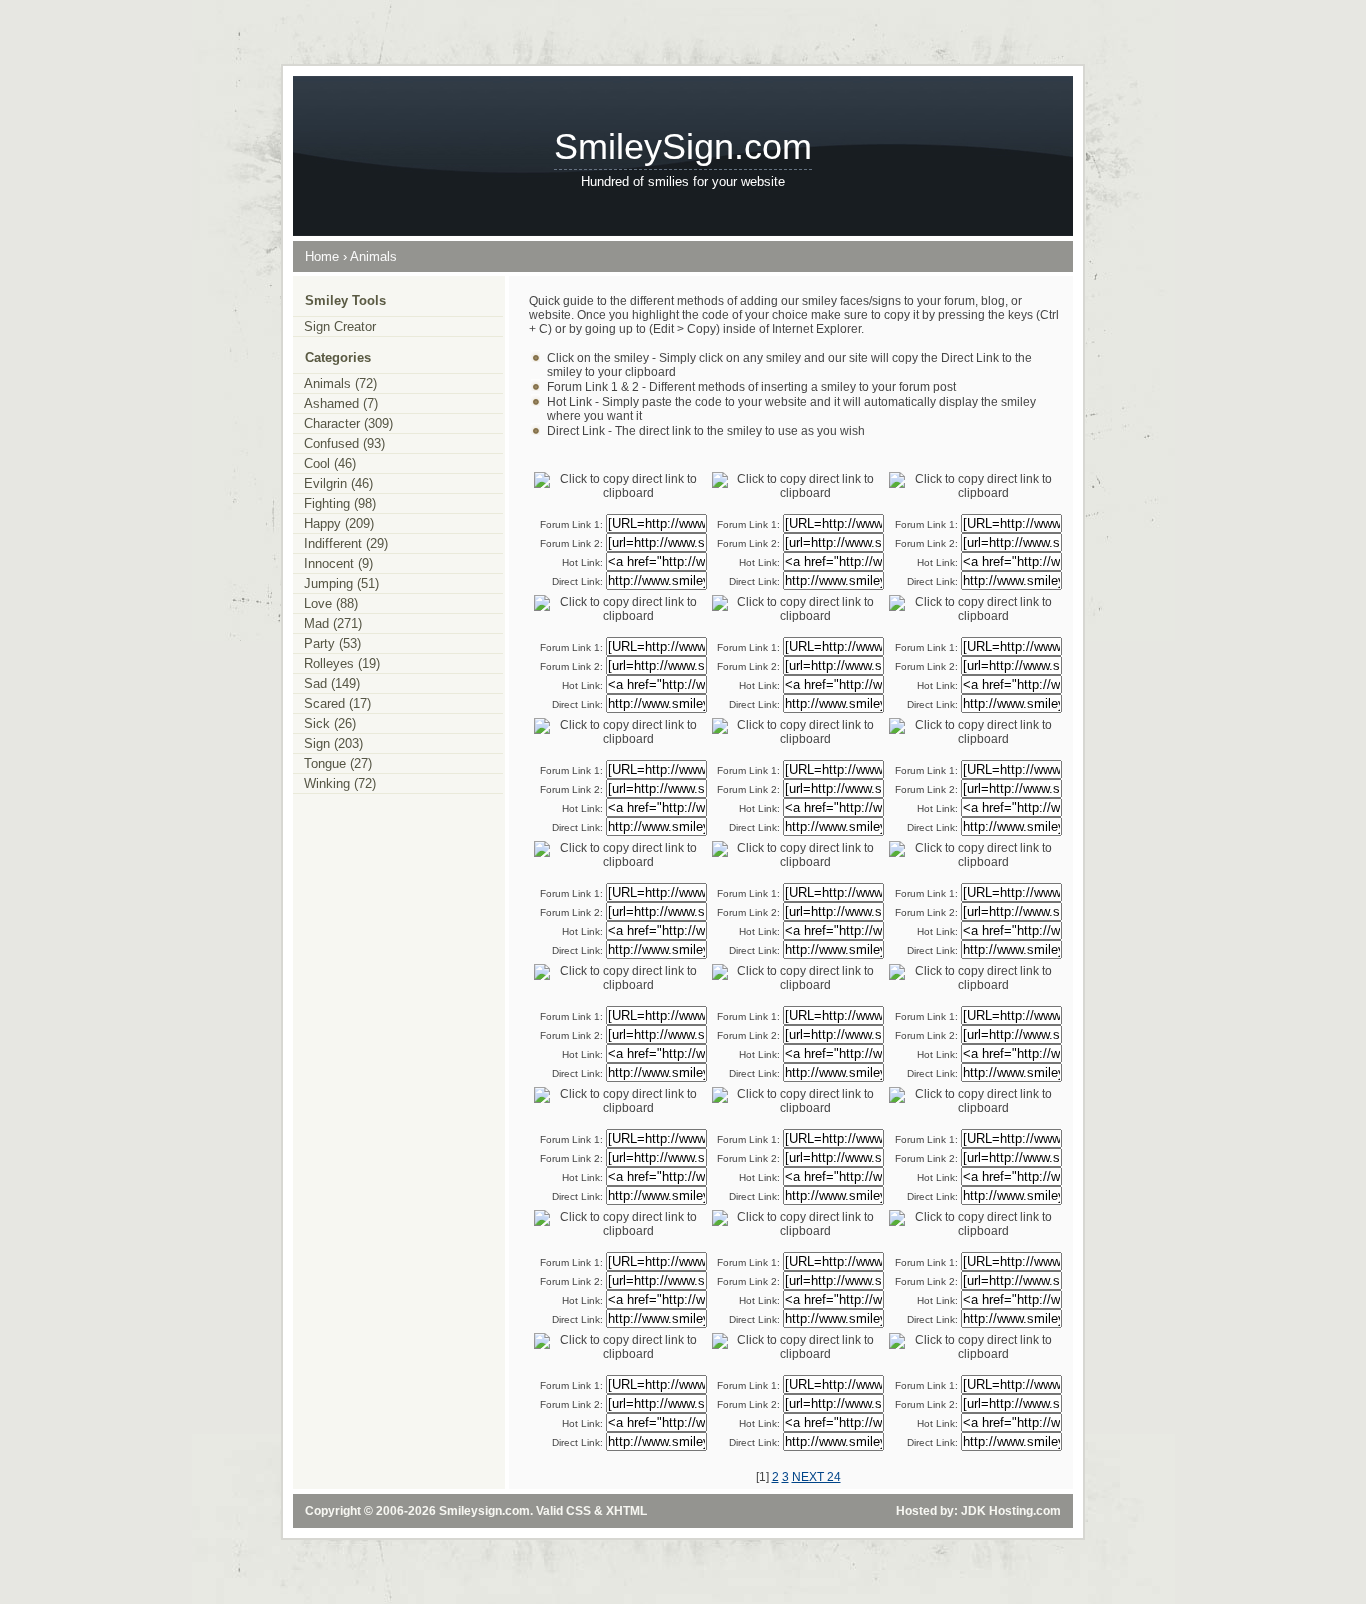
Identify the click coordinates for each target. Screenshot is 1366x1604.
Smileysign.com (484, 1511)
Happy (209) (339, 523)
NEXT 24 (816, 1477)
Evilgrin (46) (338, 483)
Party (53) (332, 643)
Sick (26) (330, 723)
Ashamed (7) (341, 403)
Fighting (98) (340, 503)
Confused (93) (344, 443)
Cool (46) (330, 463)
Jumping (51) (341, 583)
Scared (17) (337, 703)
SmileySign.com (683, 146)
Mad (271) (333, 623)
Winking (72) (340, 783)
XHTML (626, 1511)
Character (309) (348, 423)
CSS (578, 1511)
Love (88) (331, 603)
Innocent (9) (338, 563)
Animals (373, 256)
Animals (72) (340, 383)
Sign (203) (333, 743)
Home (322, 256)
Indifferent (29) (346, 543)
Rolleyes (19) (342, 663)
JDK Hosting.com (1011, 1511)
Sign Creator (340, 326)
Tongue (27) (338, 763)
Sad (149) (332, 683)
